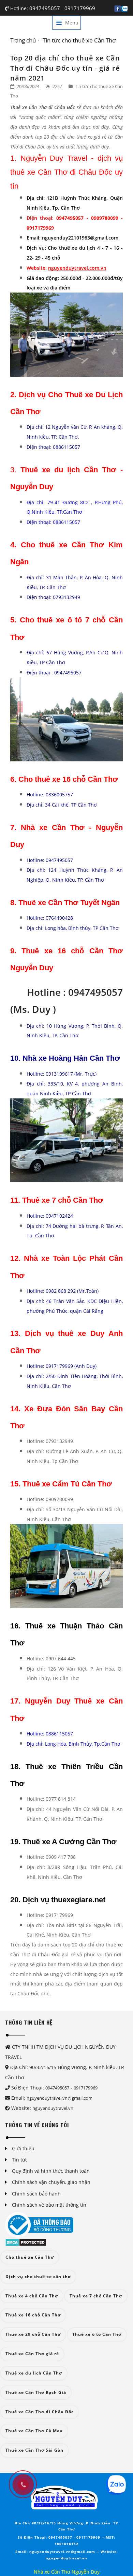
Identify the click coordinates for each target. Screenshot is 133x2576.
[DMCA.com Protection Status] (26, 2242)
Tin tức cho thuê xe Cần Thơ (79, 40)
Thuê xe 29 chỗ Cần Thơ (33, 2334)
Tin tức (20, 2160)
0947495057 (45, 8)
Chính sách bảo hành (36, 2194)
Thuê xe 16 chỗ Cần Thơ (33, 2315)
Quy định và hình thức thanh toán (51, 2171)
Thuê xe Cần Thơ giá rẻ (32, 2354)
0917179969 (80, 8)
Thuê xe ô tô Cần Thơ (97, 2334)
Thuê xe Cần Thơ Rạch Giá (36, 2392)
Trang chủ (23, 40)
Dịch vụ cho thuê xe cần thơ (38, 2277)
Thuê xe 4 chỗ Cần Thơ (32, 2296)
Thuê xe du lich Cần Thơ (34, 2373)
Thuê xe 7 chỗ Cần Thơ (96, 2296)
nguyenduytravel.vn (53, 2108)
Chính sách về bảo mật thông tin (49, 2205)
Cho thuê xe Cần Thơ (30, 2257)
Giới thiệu (23, 2148)
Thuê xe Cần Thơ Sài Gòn (34, 2450)
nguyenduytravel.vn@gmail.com (60, 2098)
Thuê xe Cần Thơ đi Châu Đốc (40, 2412)
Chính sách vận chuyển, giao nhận (51, 2182)
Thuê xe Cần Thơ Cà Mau (34, 2431)
